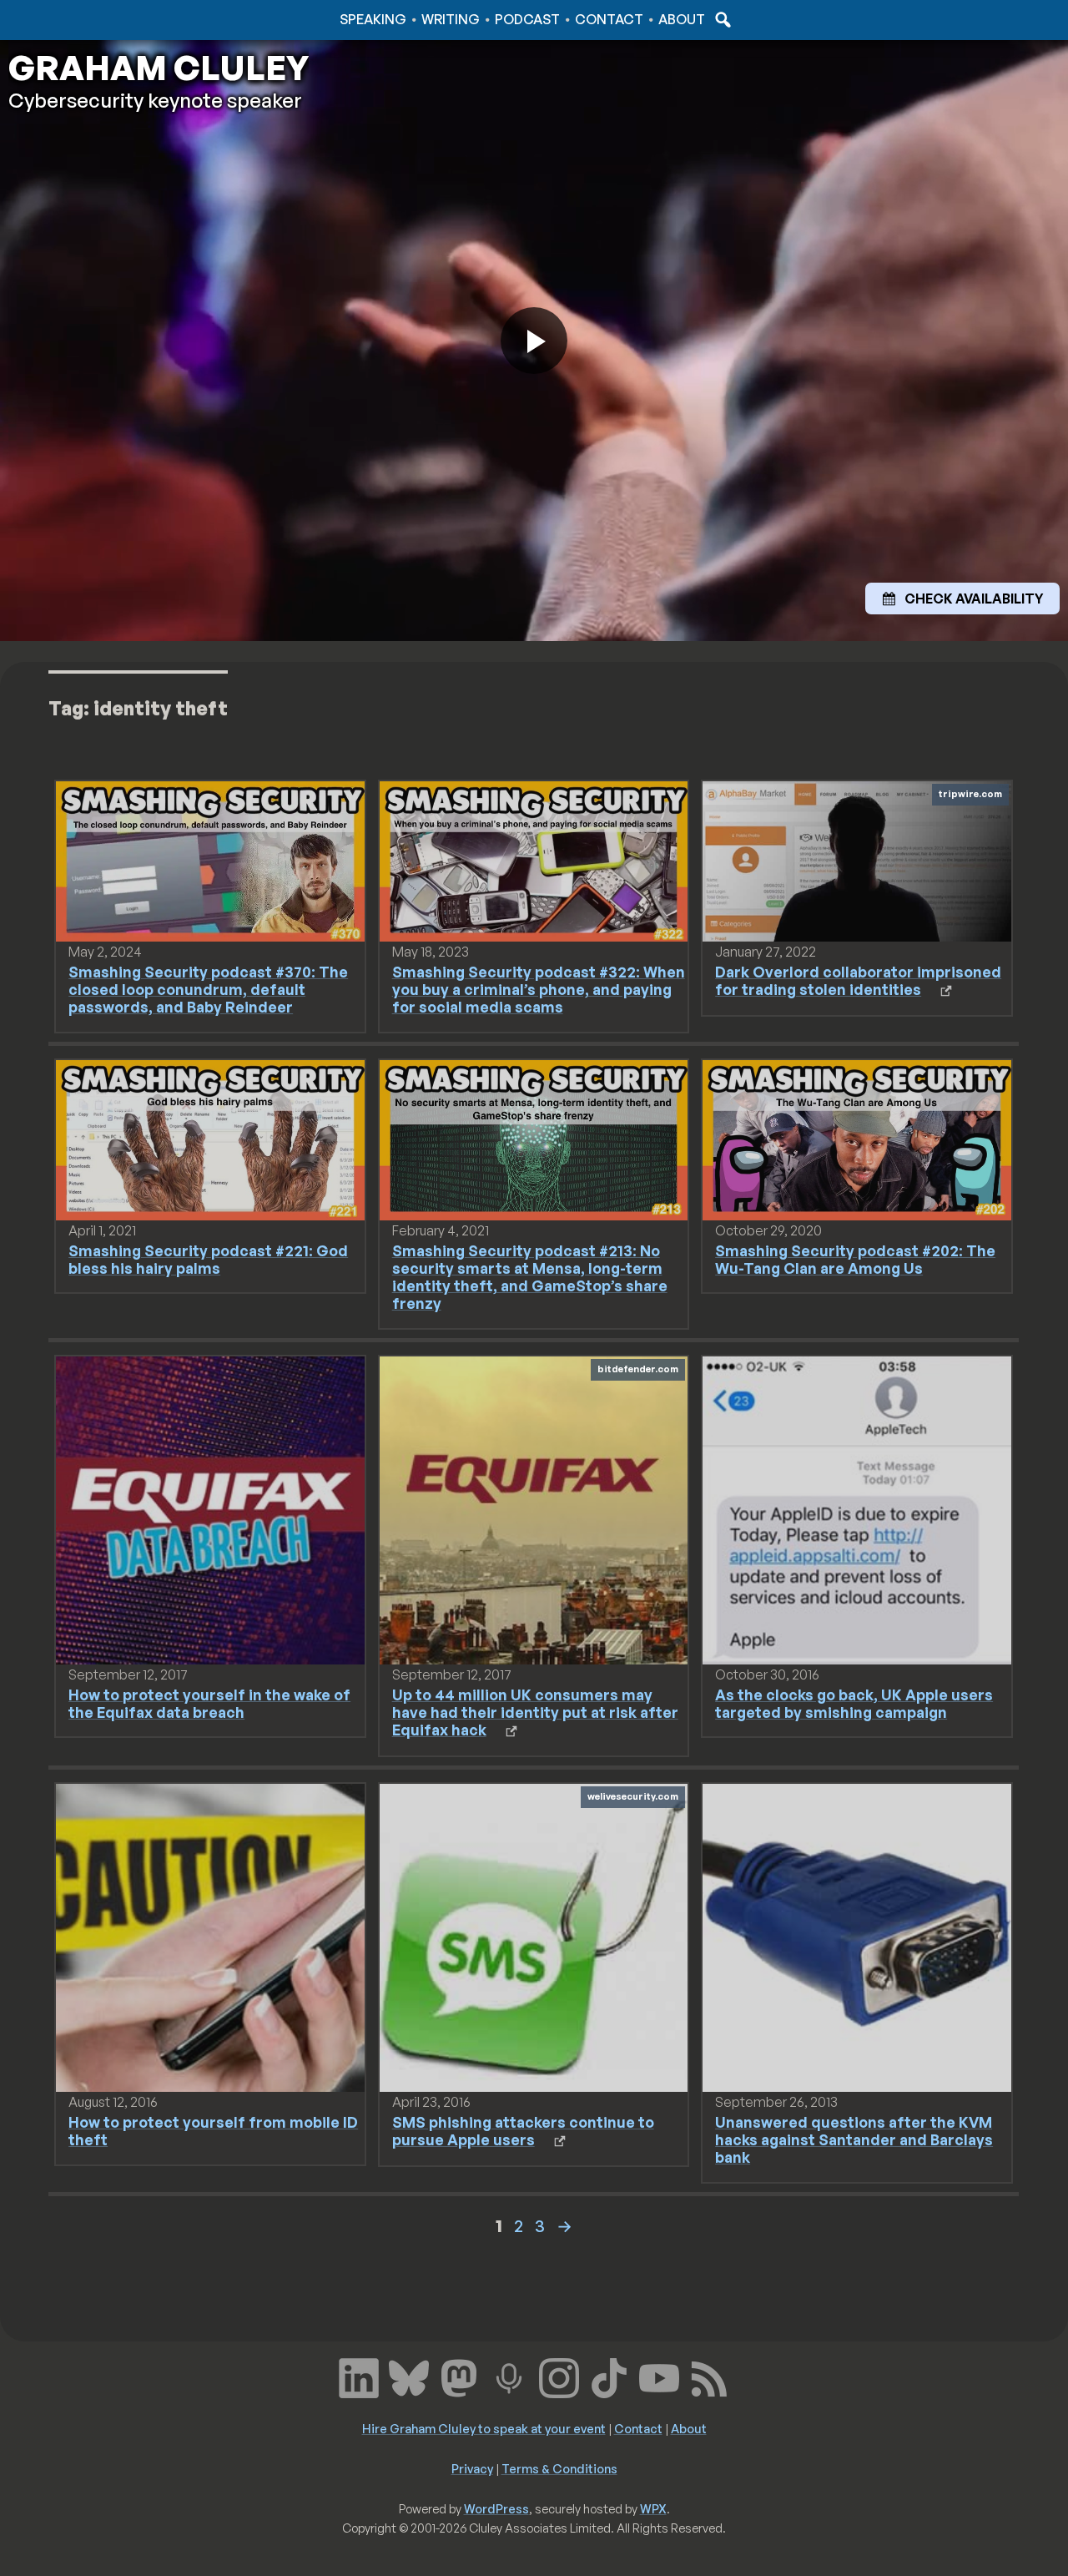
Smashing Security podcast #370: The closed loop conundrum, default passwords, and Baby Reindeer (208, 989)
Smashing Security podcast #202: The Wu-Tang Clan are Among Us (855, 1259)
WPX (653, 2508)
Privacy (472, 2468)
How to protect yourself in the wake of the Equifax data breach (209, 1703)
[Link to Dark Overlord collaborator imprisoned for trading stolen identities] (856, 860)
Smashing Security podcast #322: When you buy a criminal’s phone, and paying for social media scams (539, 989)
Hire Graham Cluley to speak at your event (484, 2428)
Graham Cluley (75, 19)
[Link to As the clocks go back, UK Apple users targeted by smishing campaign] (856, 1509)
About (682, 19)
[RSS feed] (709, 2376)
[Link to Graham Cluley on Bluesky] (409, 2376)
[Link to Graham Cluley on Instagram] (559, 2376)
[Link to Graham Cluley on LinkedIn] (359, 2376)
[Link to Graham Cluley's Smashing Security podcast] (509, 2376)
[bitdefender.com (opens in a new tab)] (534, 1509)
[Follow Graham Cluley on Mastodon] (459, 2376)
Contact (609, 19)
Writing (451, 19)
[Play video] (534, 341)
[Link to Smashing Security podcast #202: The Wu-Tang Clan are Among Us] (856, 1139)
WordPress (496, 2508)
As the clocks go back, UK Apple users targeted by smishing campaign (854, 1703)
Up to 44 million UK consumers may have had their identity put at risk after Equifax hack (535, 1712)
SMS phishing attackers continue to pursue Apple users (523, 2131)
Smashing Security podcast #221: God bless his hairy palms (208, 1259)
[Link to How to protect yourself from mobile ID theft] (210, 1937)
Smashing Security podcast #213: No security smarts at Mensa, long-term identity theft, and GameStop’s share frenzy (530, 1277)
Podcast (527, 19)
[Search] (721, 19)
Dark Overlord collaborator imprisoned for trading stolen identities (858, 980)
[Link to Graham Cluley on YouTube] (659, 2376)
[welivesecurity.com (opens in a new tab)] (534, 1937)
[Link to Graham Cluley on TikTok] (609, 2376)
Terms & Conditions (559, 2468)
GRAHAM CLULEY (159, 68)
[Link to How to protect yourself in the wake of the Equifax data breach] (210, 1509)
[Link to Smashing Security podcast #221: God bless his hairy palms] (210, 1139)
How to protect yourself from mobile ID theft (213, 2131)
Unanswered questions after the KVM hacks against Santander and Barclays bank (854, 2139)
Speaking (373, 19)
